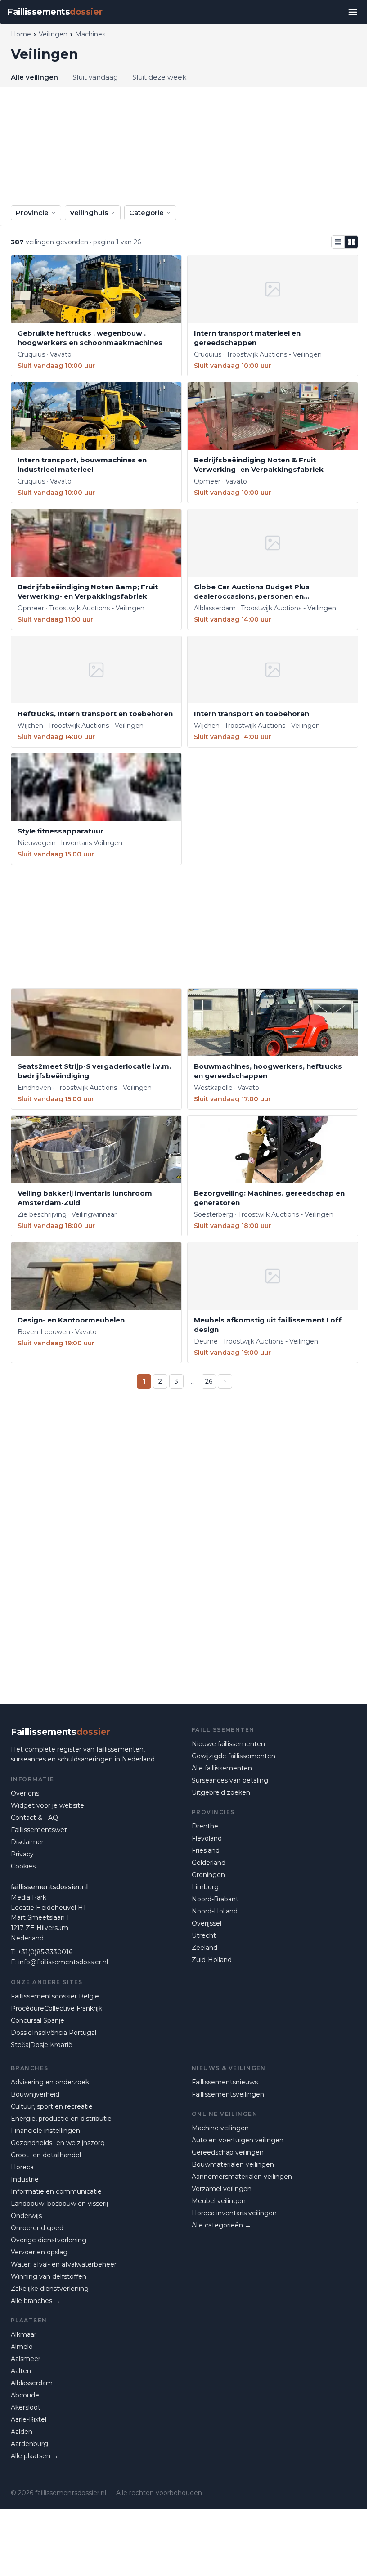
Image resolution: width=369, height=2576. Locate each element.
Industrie (25, 2179)
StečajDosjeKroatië (42, 2045)
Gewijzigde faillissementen (234, 1756)
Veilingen (53, 34)
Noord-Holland (215, 1911)
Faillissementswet (39, 1830)
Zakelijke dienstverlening (50, 2289)
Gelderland (209, 1863)
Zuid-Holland (212, 1960)
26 (209, 1381)
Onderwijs (26, 2216)
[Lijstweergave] (338, 242)
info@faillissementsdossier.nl (63, 1962)
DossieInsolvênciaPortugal (54, 2033)
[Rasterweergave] (351, 242)
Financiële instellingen (45, 2131)
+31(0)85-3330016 (45, 1952)
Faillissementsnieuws (225, 2082)
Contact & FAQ (34, 1818)
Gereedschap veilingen (228, 2152)
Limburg (205, 1887)
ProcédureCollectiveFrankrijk (56, 2008)
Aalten (21, 2371)
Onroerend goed (37, 2228)
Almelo (22, 2347)
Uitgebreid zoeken (221, 1792)
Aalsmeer (26, 2359)
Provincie (32, 213)
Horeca (22, 2167)
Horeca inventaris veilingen (234, 2213)
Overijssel (207, 1923)
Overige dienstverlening (49, 2240)
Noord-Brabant (215, 1899)
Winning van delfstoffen (49, 2276)
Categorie (146, 213)
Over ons (25, 1793)
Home (21, 34)
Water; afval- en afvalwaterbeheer (64, 2264)
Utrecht (204, 1935)
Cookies (23, 1866)
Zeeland (205, 1948)
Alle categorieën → (221, 2225)
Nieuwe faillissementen (228, 1744)
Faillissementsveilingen (228, 2094)
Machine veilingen (220, 2128)
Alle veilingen (34, 77)
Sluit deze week (159, 77)
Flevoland (207, 1838)
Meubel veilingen (219, 2201)
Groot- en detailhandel (46, 2155)
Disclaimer (27, 1842)
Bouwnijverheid (35, 2094)
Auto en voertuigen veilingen (238, 2140)
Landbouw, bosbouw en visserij (59, 2204)
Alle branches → (36, 2301)
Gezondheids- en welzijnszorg (58, 2143)
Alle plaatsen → (35, 2456)
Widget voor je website (47, 1805)
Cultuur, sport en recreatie (52, 2106)
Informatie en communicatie (56, 2191)
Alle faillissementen (222, 1768)
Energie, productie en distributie (61, 2119)
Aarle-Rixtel (29, 2419)
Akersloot (26, 2407)
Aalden (22, 2432)
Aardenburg (29, 2444)
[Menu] (353, 12)
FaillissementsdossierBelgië (55, 1996)
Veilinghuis (89, 213)
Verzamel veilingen (222, 2189)
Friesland (206, 1850)
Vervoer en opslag (39, 2252)
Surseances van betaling (230, 1780)
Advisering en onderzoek (50, 2082)
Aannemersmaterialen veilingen (242, 2177)
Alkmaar (24, 2334)
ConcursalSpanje (38, 2020)
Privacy (22, 1854)
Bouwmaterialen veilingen (233, 2164)
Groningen (208, 1875)
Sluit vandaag (95, 77)
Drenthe (205, 1826)
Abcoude (25, 2395)
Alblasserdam (32, 2383)
